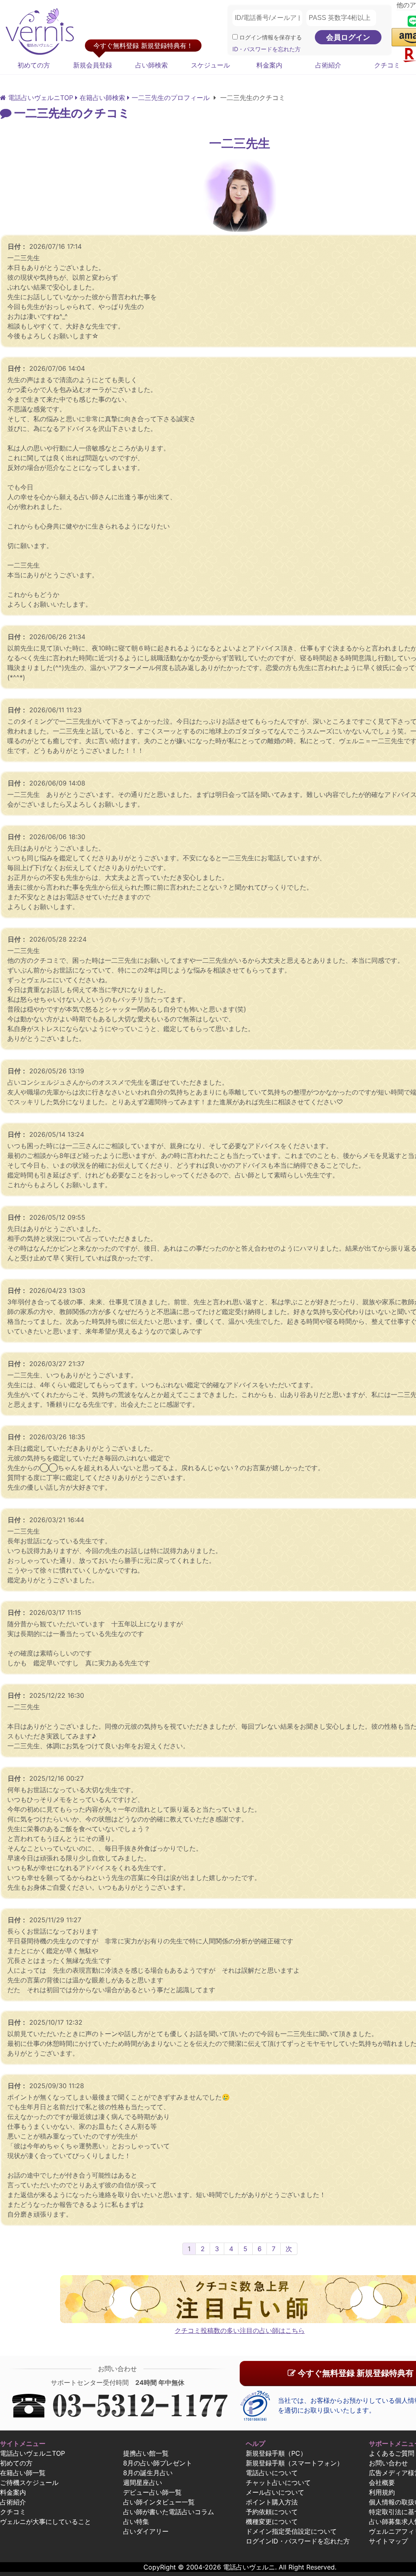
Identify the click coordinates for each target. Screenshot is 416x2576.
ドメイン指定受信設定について (291, 2531)
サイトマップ (388, 2541)
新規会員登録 (93, 65)
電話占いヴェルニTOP (32, 2453)
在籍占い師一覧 (23, 2473)
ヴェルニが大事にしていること (45, 2522)
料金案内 (269, 65)
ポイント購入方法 (272, 2502)
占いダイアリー (146, 2531)
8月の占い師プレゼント (158, 2463)
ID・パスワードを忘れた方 (266, 49)
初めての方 (34, 65)
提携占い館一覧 (146, 2453)
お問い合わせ (388, 2463)
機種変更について (272, 2522)
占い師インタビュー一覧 (159, 2502)
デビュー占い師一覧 (152, 2492)
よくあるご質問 (392, 2453)
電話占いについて (272, 2473)
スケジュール (210, 65)
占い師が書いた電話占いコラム (169, 2512)
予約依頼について (272, 2512)
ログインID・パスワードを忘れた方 (298, 2541)
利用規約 (382, 2492)
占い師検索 (152, 65)
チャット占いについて (278, 2482)
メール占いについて (275, 2492)
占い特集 (136, 2522)
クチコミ (13, 2512)
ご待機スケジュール (29, 2482)
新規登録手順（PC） (276, 2453)
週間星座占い (143, 2482)
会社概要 (382, 2482)
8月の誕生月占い (148, 2473)
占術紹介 (328, 65)
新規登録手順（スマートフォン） (295, 2463)
